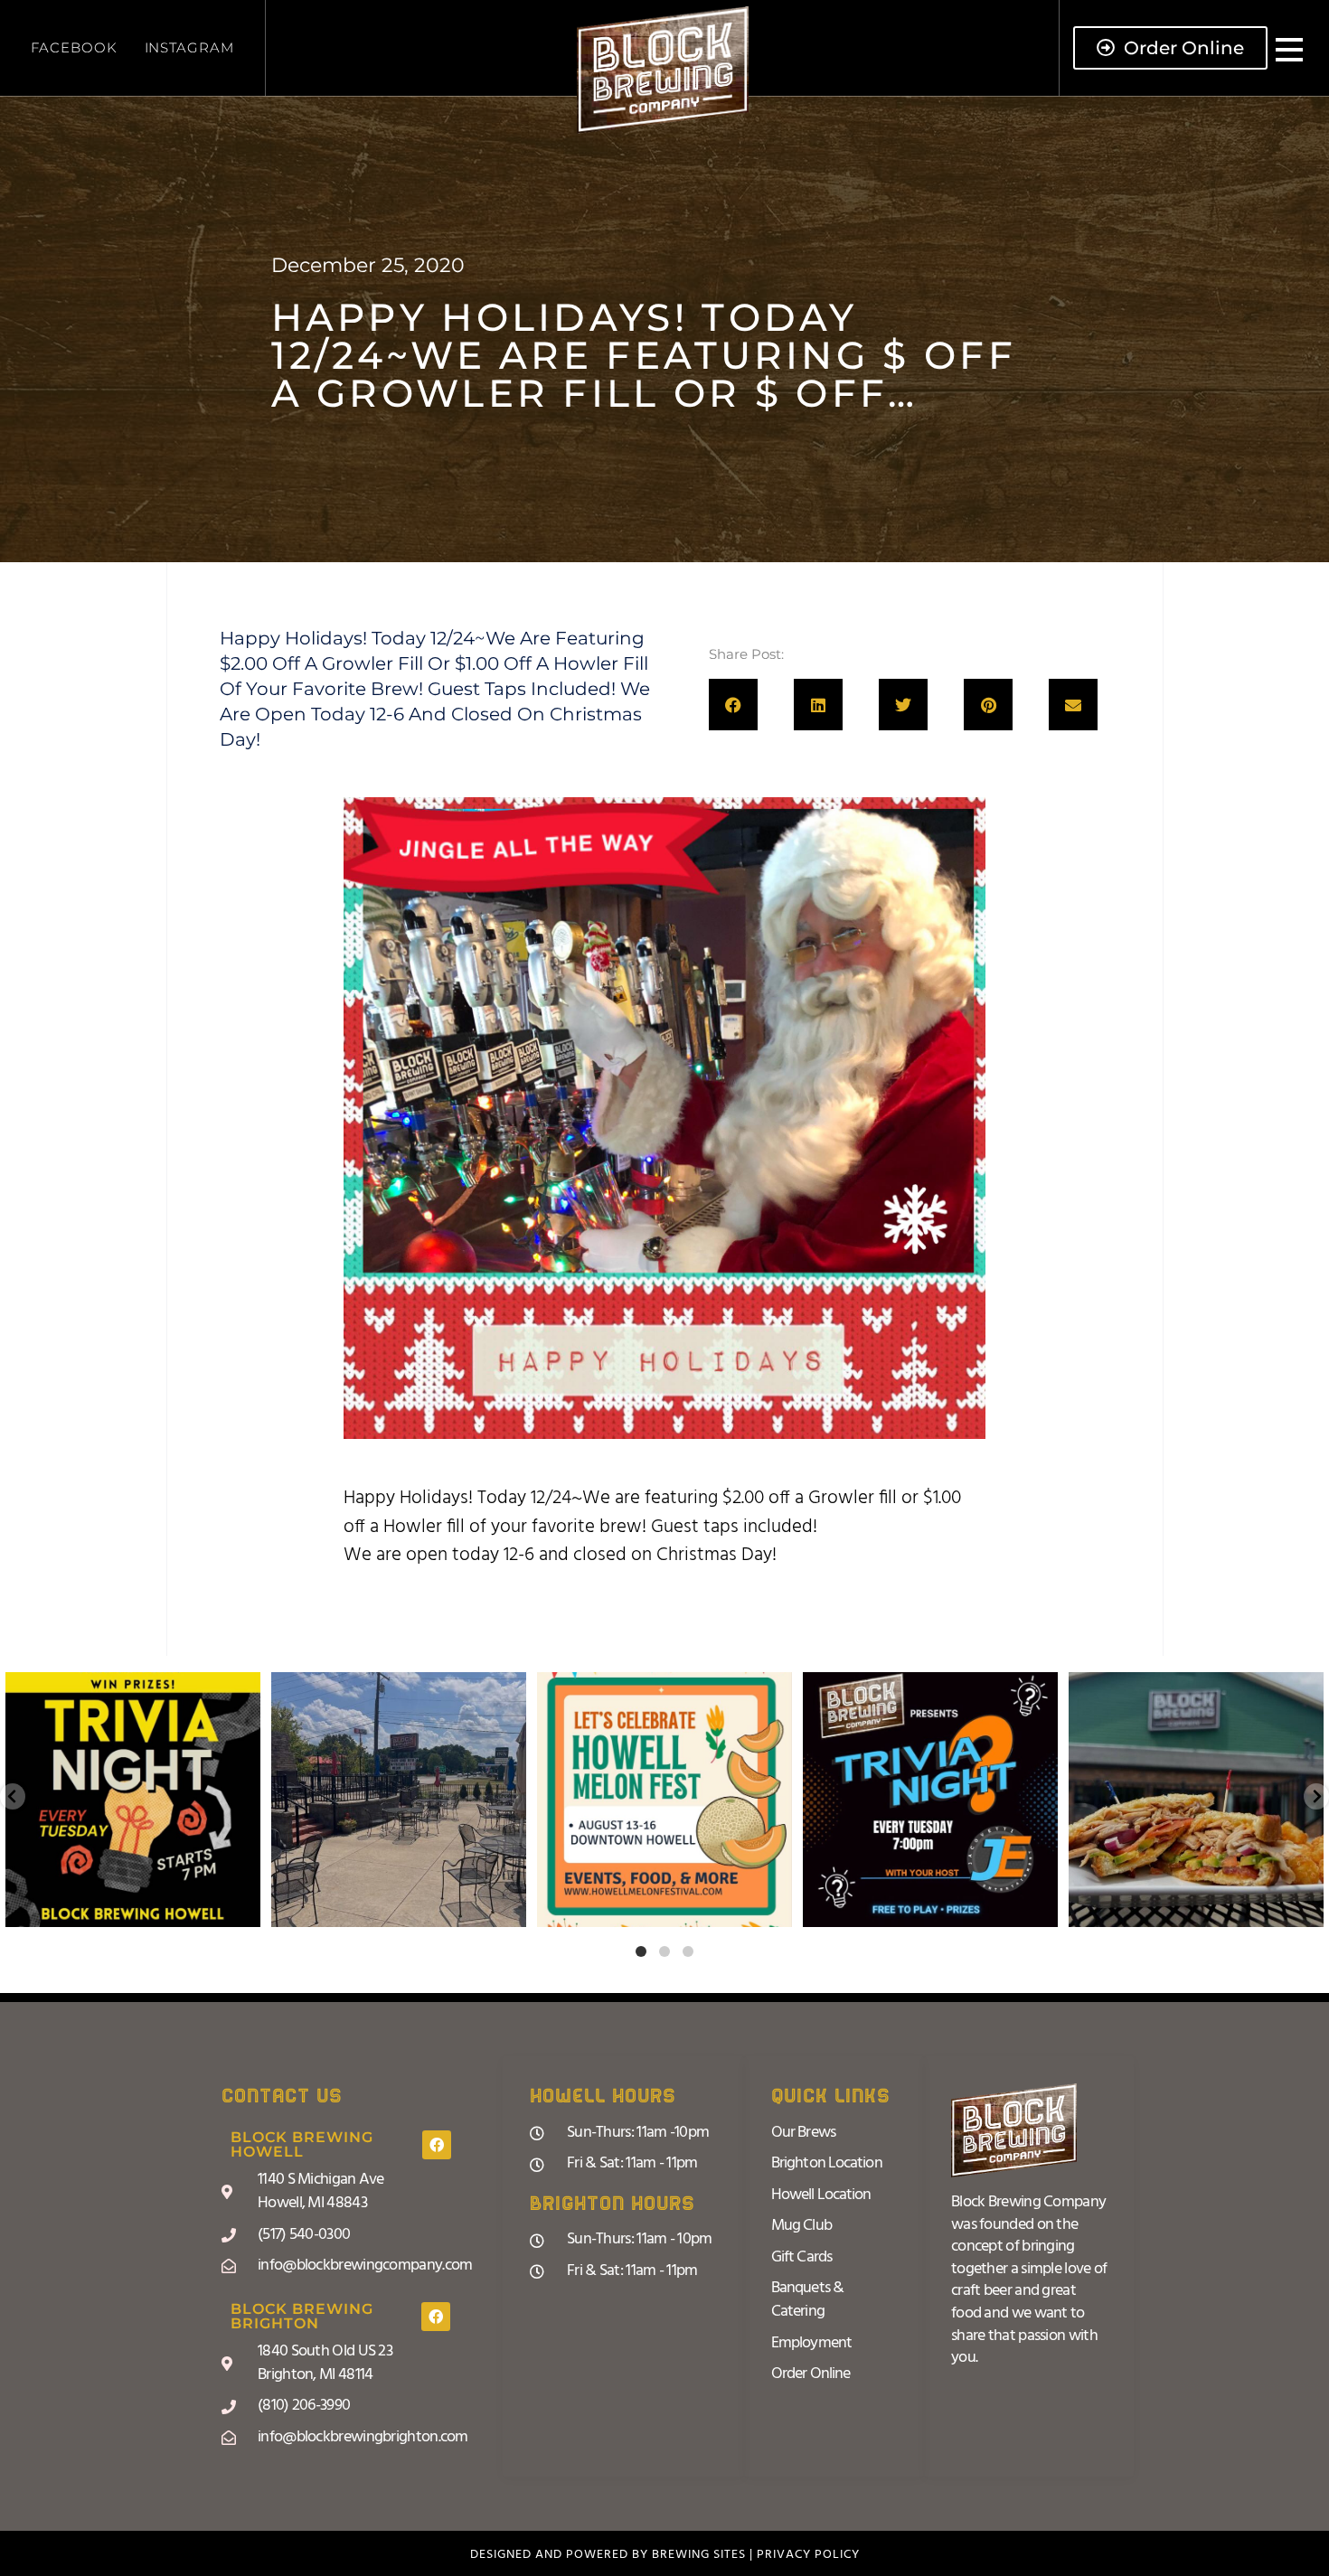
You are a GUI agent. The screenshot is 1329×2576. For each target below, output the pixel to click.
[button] (733, 705)
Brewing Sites (699, 2555)
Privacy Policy (808, 2555)
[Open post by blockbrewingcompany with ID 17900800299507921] (664, 1800)
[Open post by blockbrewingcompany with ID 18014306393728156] (930, 1800)
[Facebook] (437, 2145)
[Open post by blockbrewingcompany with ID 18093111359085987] (399, 1800)
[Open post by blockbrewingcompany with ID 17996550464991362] (133, 1800)
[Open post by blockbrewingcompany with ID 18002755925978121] (1196, 1800)
